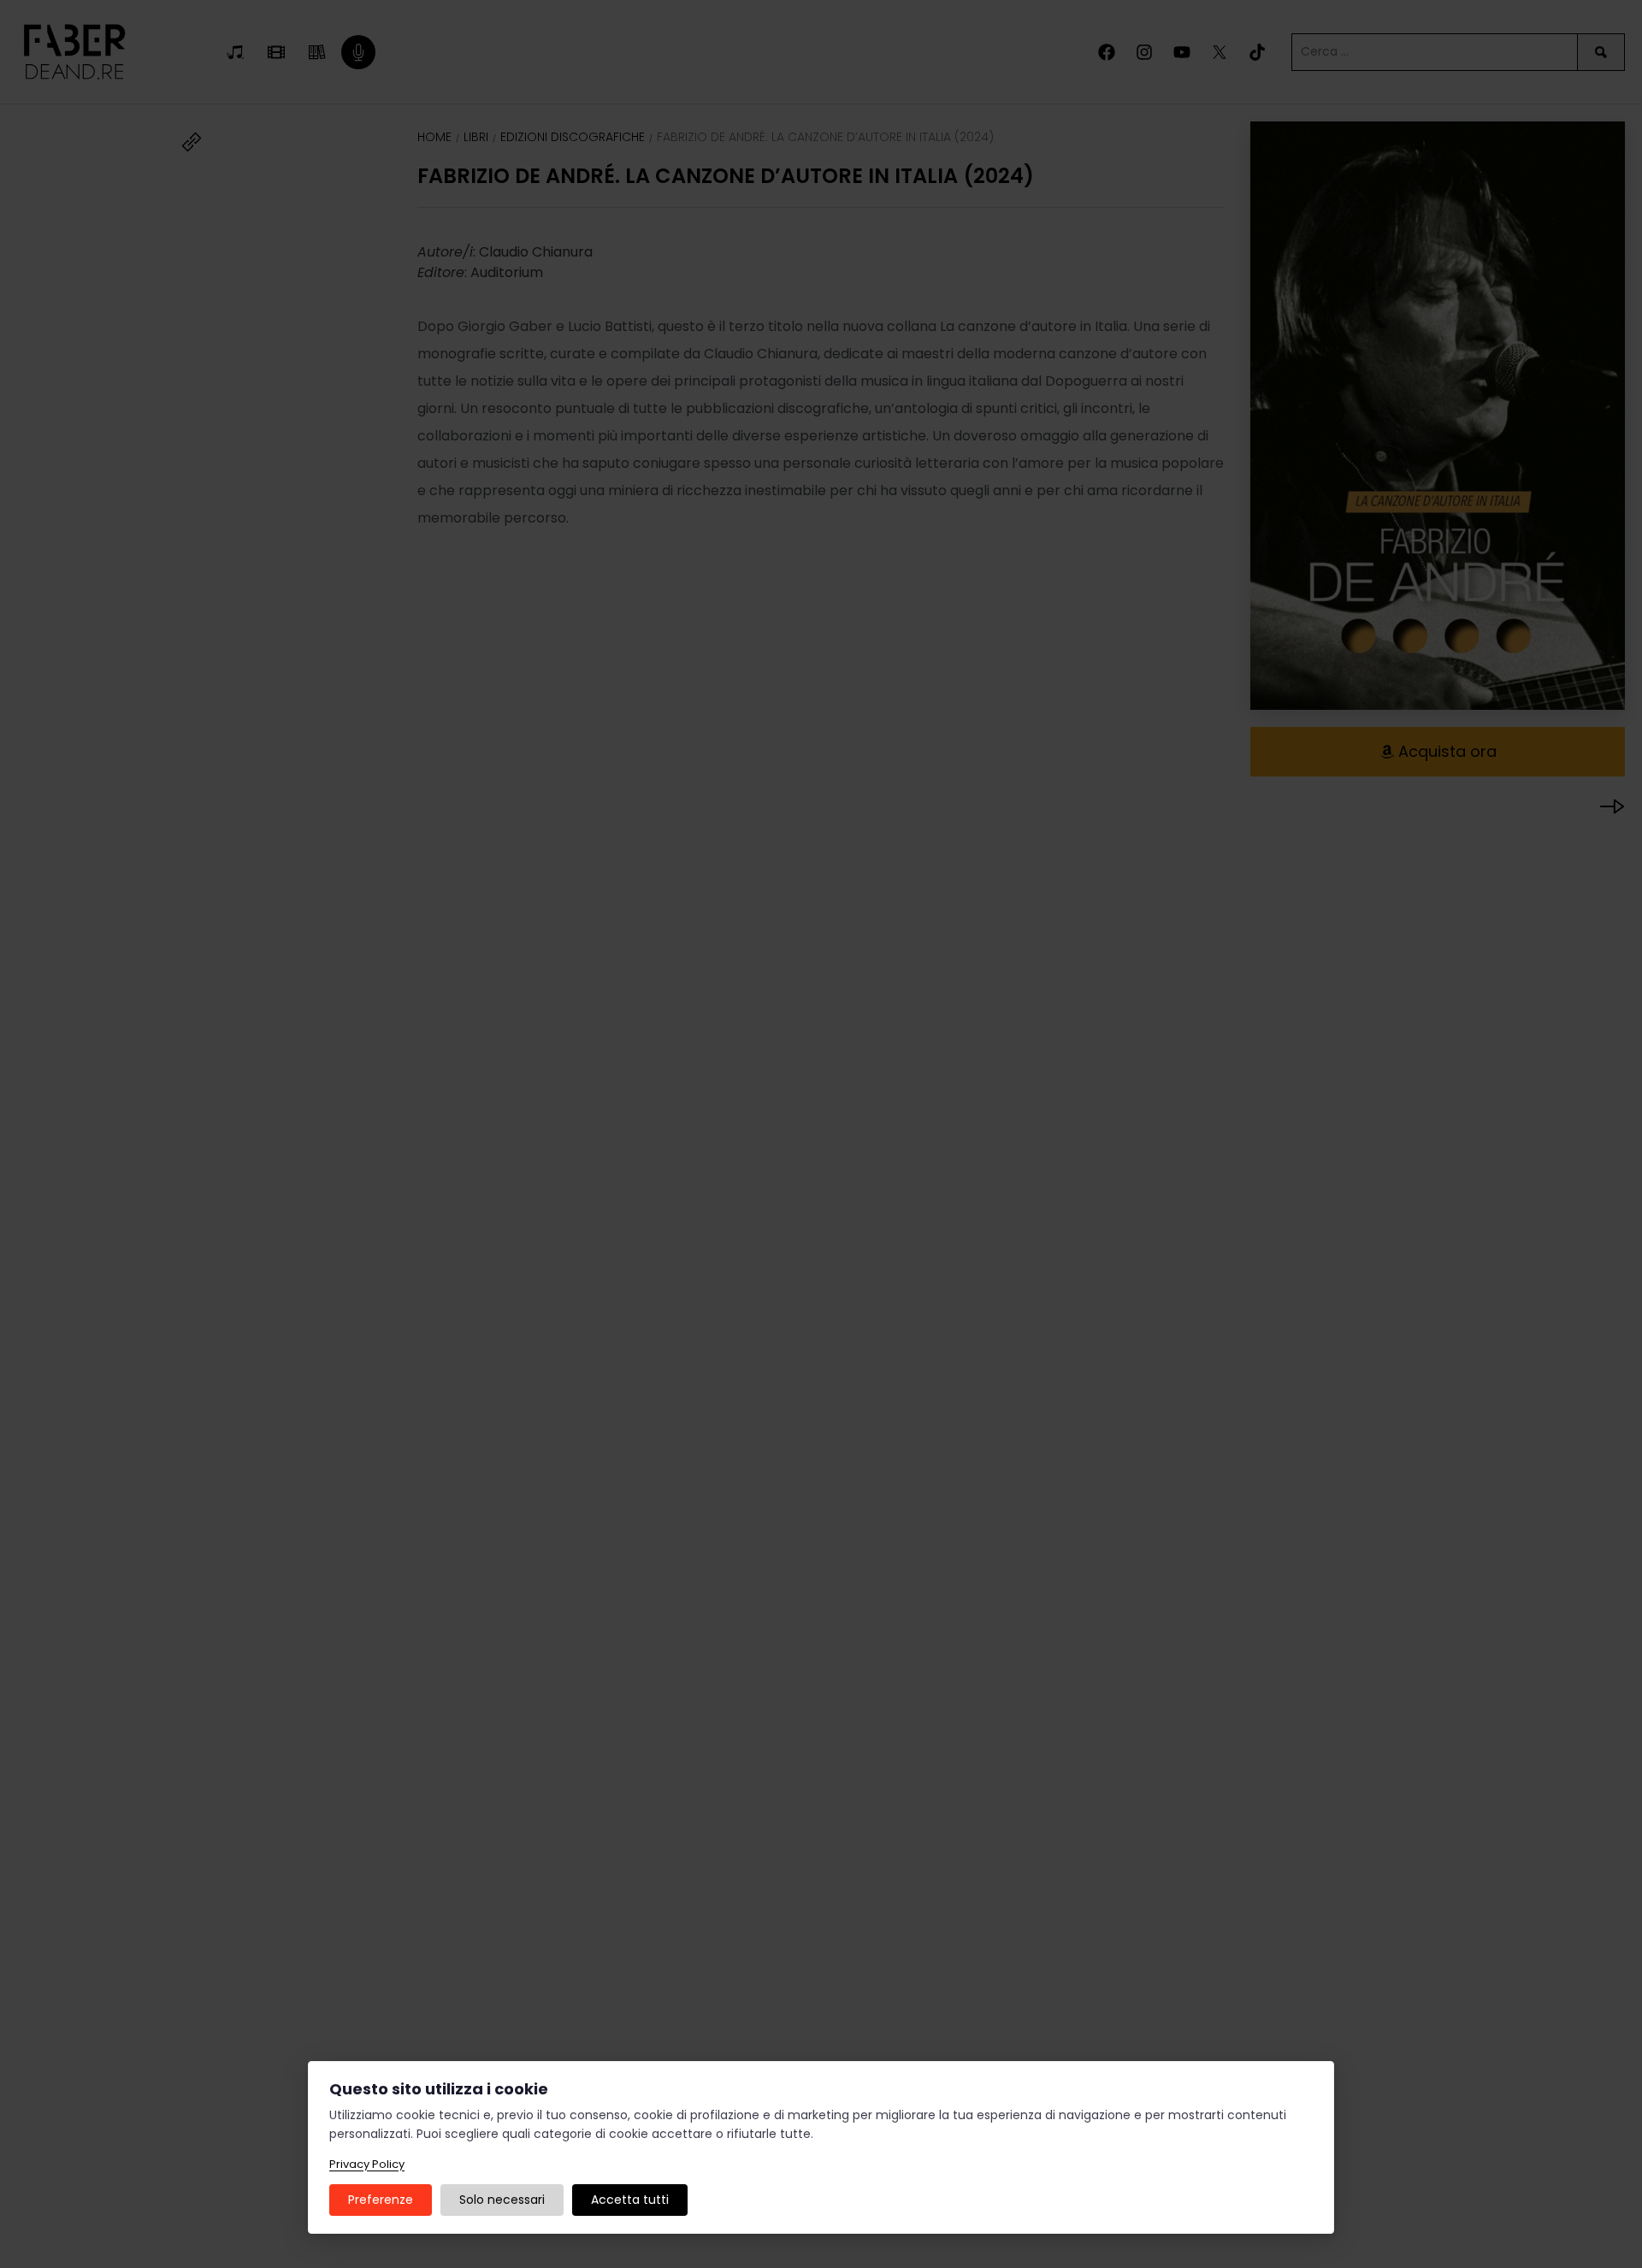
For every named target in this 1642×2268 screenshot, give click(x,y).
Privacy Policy (367, 2164)
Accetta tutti (630, 2200)
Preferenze (381, 2200)
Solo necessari (502, 2200)
